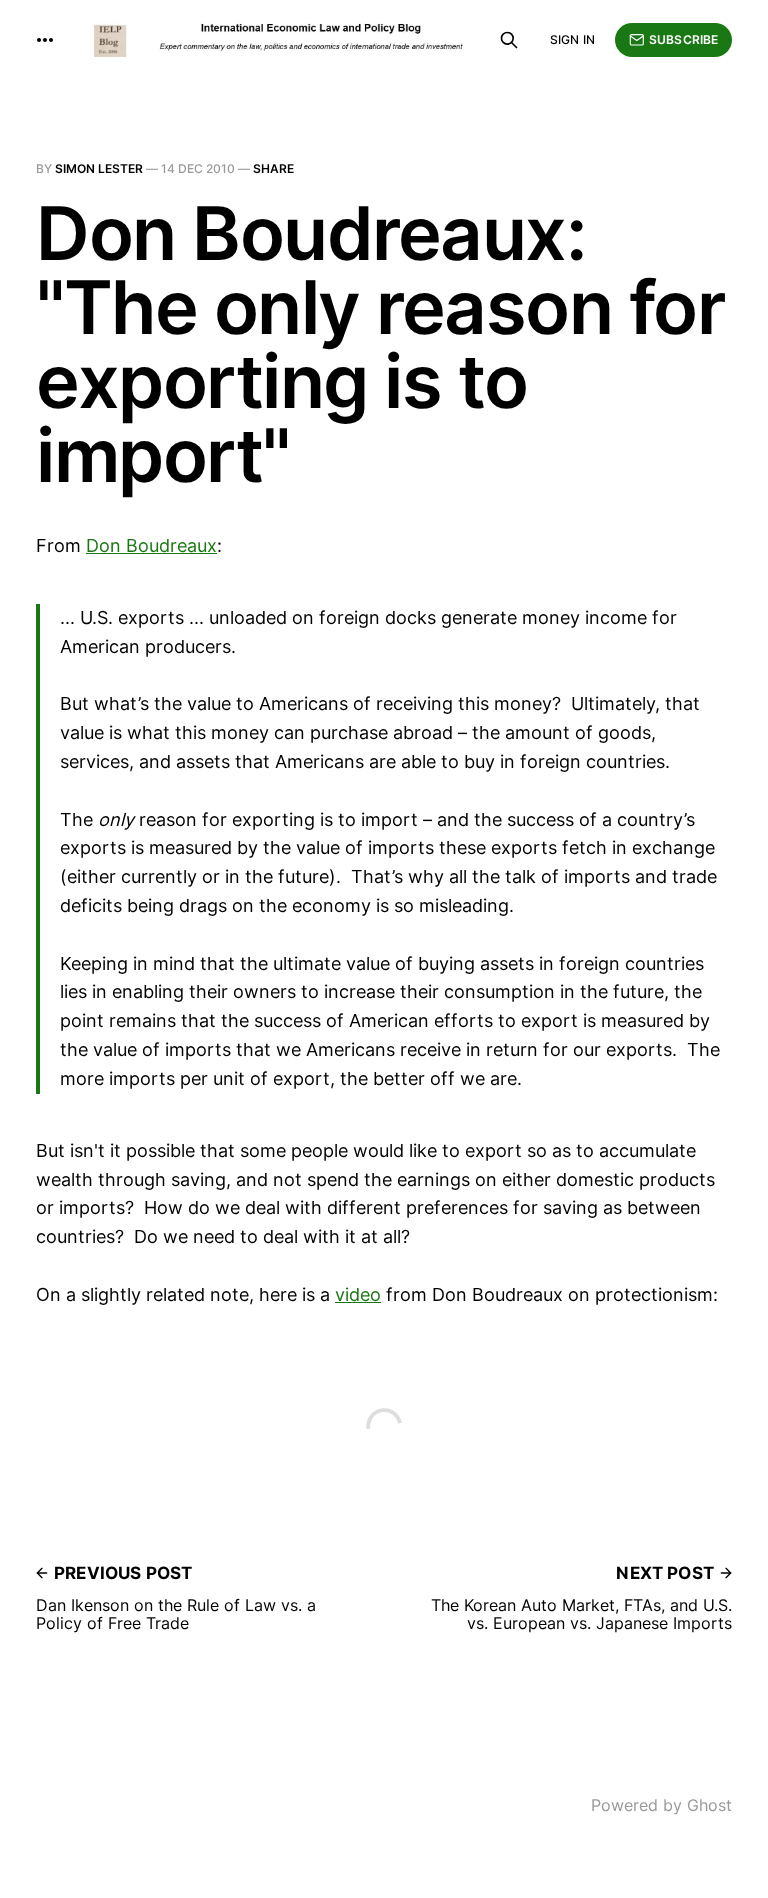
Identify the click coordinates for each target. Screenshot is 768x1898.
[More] (45, 40)
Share (273, 168)
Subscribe (683, 39)
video (358, 1294)
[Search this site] (509, 40)
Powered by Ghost (661, 1805)
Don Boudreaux (151, 545)
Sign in (572, 39)
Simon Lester (99, 168)
